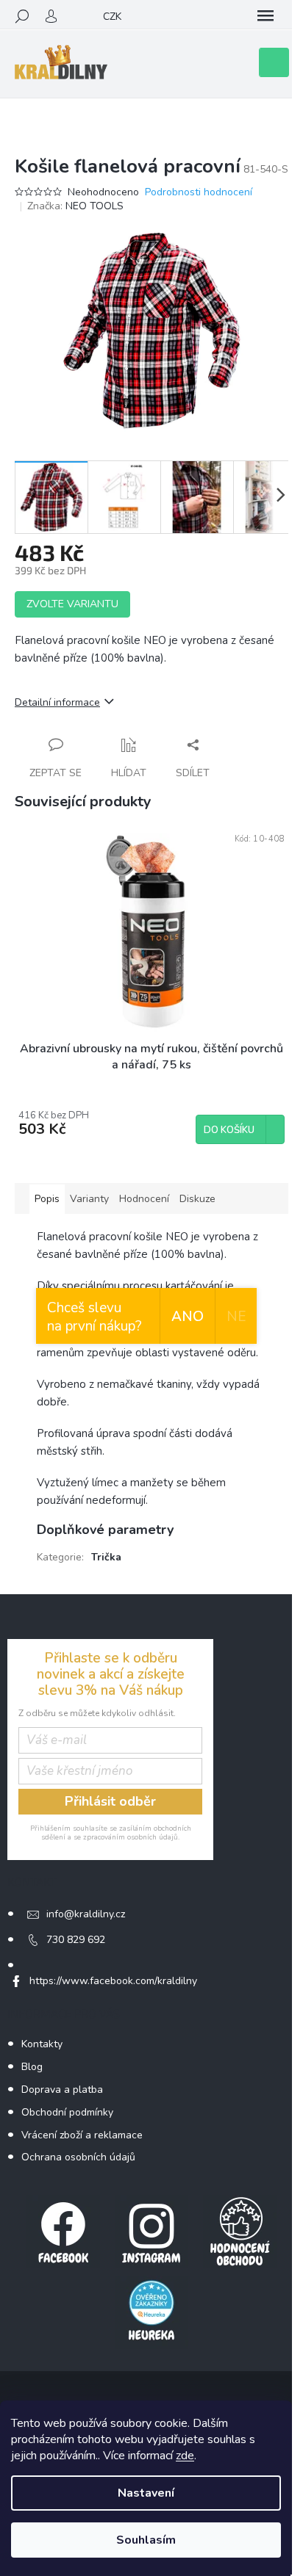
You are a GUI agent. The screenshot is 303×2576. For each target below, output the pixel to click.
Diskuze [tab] (197, 1199)
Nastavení (146, 2493)
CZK (112, 17)
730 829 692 (76, 1940)
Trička (106, 1557)
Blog (32, 2067)
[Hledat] (22, 16)
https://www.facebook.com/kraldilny (113, 1981)
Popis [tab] (47, 1199)
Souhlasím (146, 2540)
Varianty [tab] (89, 1199)
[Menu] (265, 16)
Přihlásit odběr (110, 1801)
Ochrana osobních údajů (78, 2157)
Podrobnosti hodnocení (199, 192)
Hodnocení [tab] (144, 1199)
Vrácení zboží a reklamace (82, 2135)
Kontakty (42, 2044)
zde (185, 2456)
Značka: (75, 206)
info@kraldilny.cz (86, 1914)
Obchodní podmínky (67, 2112)
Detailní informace (57, 702)
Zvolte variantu (72, 604)
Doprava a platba (62, 2090)
